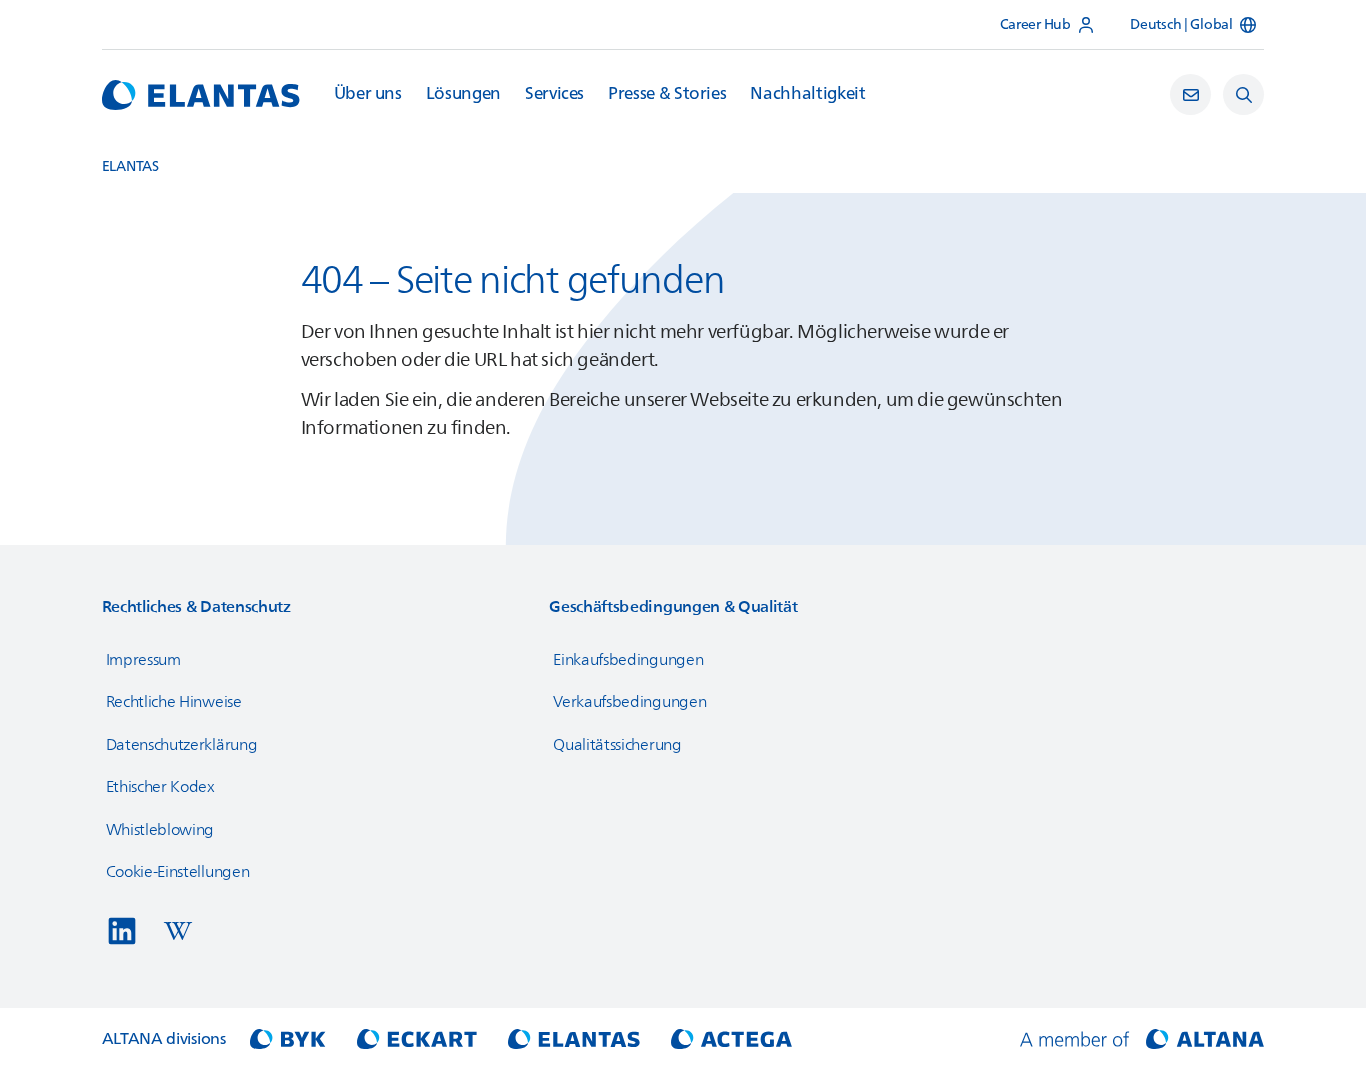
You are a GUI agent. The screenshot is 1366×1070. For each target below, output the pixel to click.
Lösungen (463, 94)
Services (554, 94)
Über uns (368, 94)
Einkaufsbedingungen (628, 660)
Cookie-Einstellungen (178, 872)
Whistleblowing (160, 830)
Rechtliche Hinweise (174, 702)
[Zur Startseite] (201, 95)
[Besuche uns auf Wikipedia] (178, 931)
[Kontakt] (1190, 94)
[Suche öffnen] (1243, 94)
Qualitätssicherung (617, 745)
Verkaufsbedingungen (629, 702)
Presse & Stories (667, 94)
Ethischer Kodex (160, 787)
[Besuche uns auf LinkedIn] (122, 931)
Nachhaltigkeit (807, 94)
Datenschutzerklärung (182, 745)
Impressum (143, 660)
